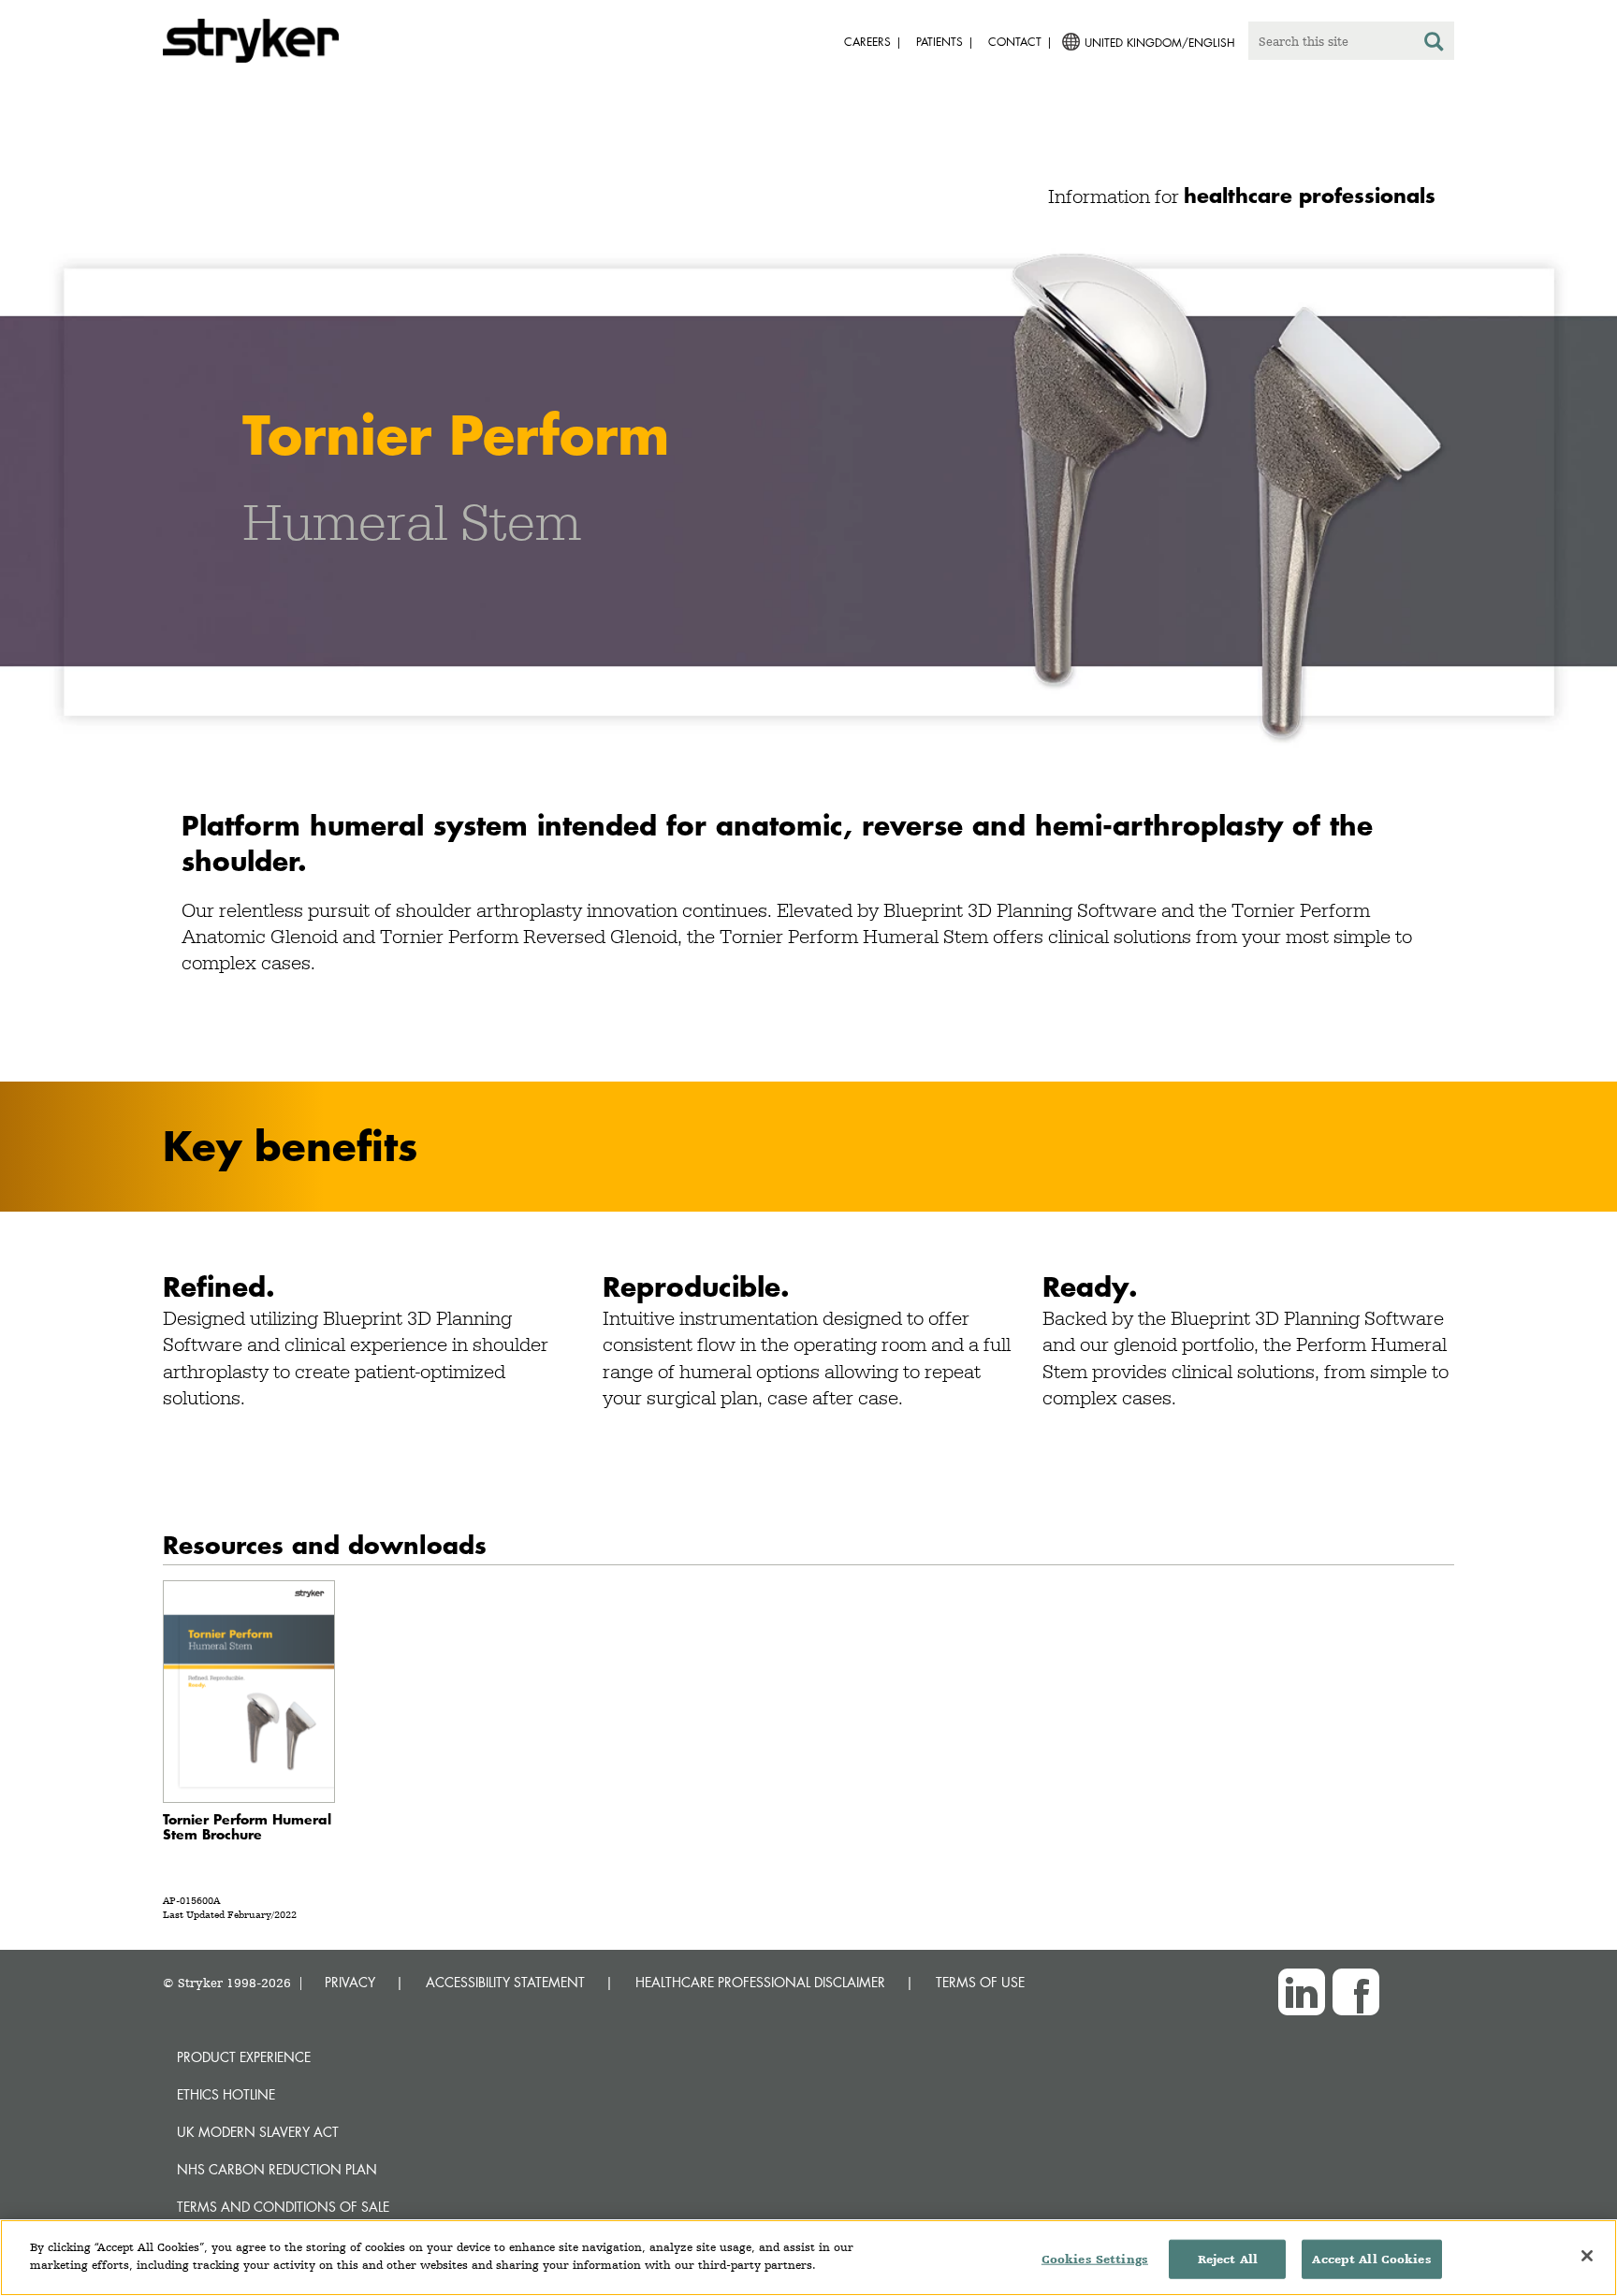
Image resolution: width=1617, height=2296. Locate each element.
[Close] (1587, 2256)
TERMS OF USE (980, 1982)
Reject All (1228, 2259)
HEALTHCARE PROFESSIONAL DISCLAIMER (760, 1982)
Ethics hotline (226, 2094)
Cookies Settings (1095, 2259)
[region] (808, 2258)
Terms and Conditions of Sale (283, 2207)
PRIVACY (350, 1982)
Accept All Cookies (1371, 2259)
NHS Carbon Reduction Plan (277, 2169)
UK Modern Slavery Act (258, 2132)
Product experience (244, 2057)
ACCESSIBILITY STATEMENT (505, 1982)
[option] (808, 491)
